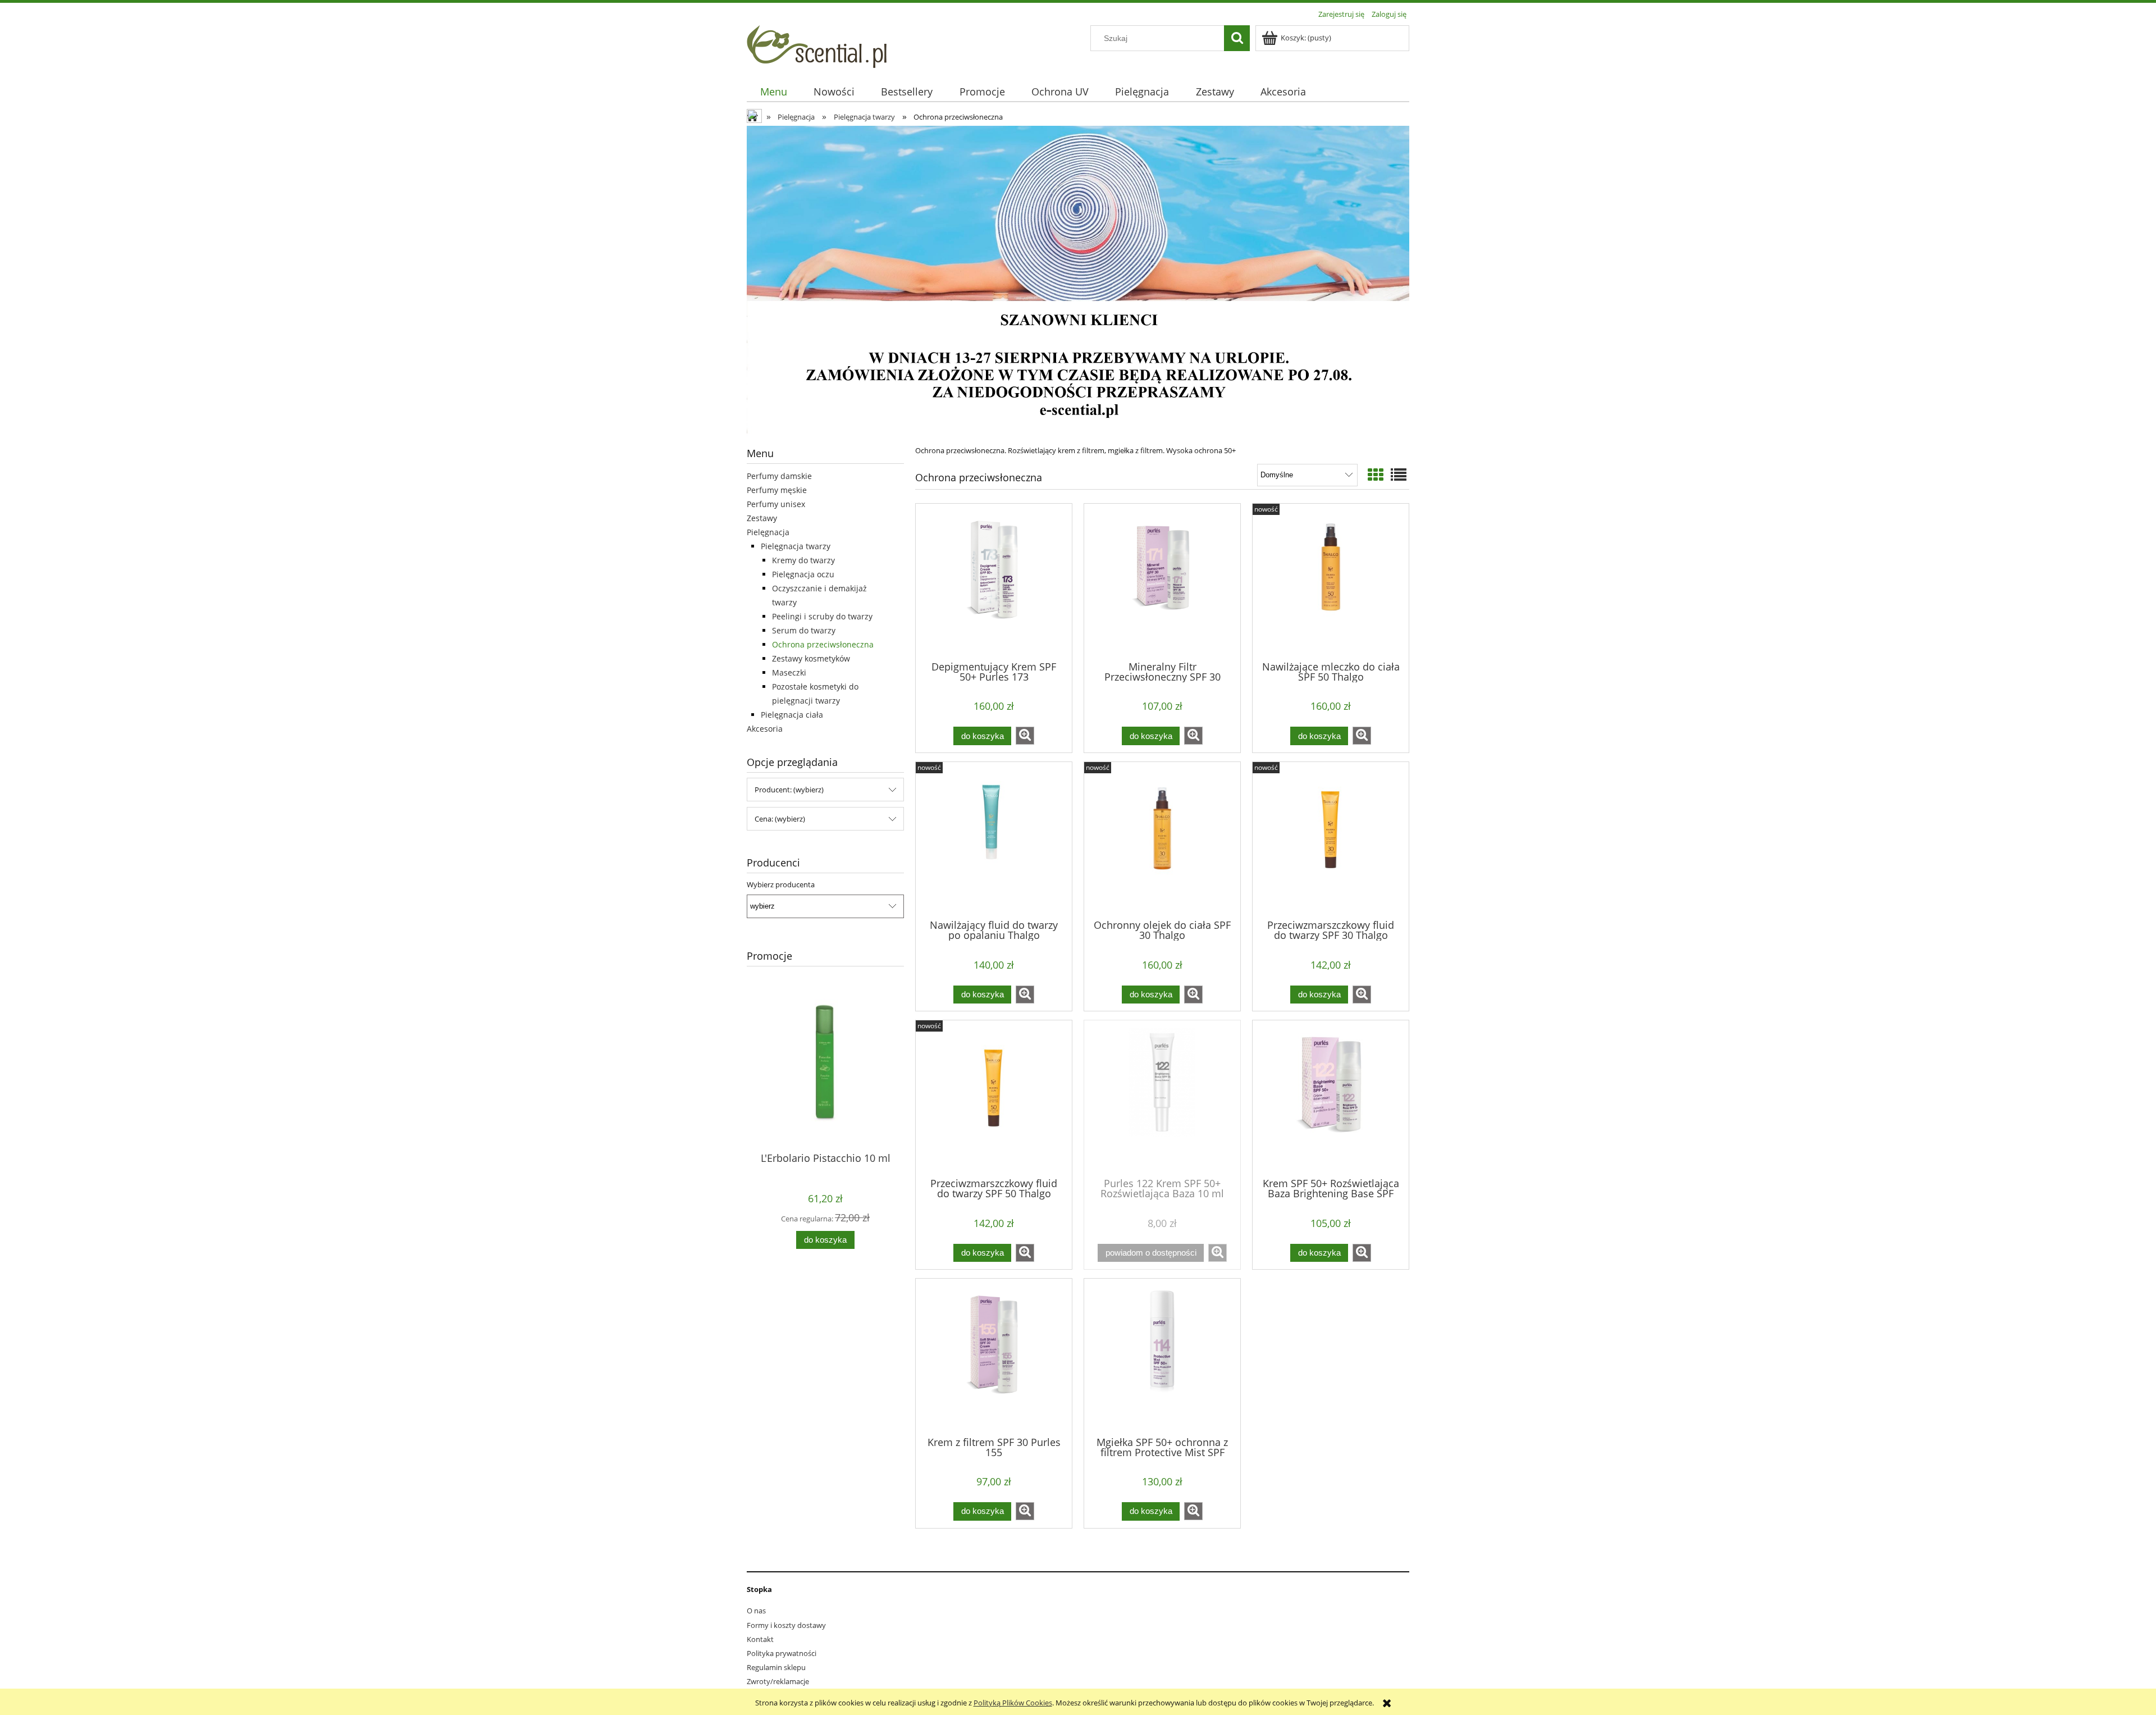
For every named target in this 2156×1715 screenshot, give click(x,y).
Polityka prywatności (782, 1653)
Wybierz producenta (781, 884)
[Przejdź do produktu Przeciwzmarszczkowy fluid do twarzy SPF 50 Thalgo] (994, 1098)
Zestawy (762, 518)
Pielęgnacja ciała (792, 715)
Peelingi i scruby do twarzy (822, 616)
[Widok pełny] (1399, 475)
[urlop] (1078, 281)
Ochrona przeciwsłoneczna (823, 644)
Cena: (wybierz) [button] (780, 819)
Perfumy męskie (777, 490)
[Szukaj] (1237, 38)
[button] (1025, 736)
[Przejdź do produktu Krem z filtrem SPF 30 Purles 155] (994, 1356)
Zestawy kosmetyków (811, 658)
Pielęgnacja (768, 532)
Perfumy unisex (776, 504)
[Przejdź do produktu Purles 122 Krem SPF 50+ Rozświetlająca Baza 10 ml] (1162, 1098)
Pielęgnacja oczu (803, 574)
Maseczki (789, 672)
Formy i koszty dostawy (786, 1625)
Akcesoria (765, 729)
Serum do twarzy (804, 630)
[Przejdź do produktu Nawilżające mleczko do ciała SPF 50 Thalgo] (1331, 581)
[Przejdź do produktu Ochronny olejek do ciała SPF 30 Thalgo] (1162, 840)
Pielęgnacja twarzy (796, 546)
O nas (756, 1611)
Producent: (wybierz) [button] (789, 790)
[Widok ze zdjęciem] (1376, 475)
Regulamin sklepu (776, 1667)
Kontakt (760, 1639)
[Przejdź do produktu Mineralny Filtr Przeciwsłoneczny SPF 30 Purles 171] (1162, 581)
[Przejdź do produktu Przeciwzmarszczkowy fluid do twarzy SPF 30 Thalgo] (1331, 840)
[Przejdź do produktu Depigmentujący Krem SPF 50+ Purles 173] (994, 581)
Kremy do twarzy (803, 560)
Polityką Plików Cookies (1013, 1703)
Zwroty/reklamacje (778, 1681)
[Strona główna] (817, 45)
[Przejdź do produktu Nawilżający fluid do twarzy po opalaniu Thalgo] (994, 840)
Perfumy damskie (779, 476)
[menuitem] (773, 92)
